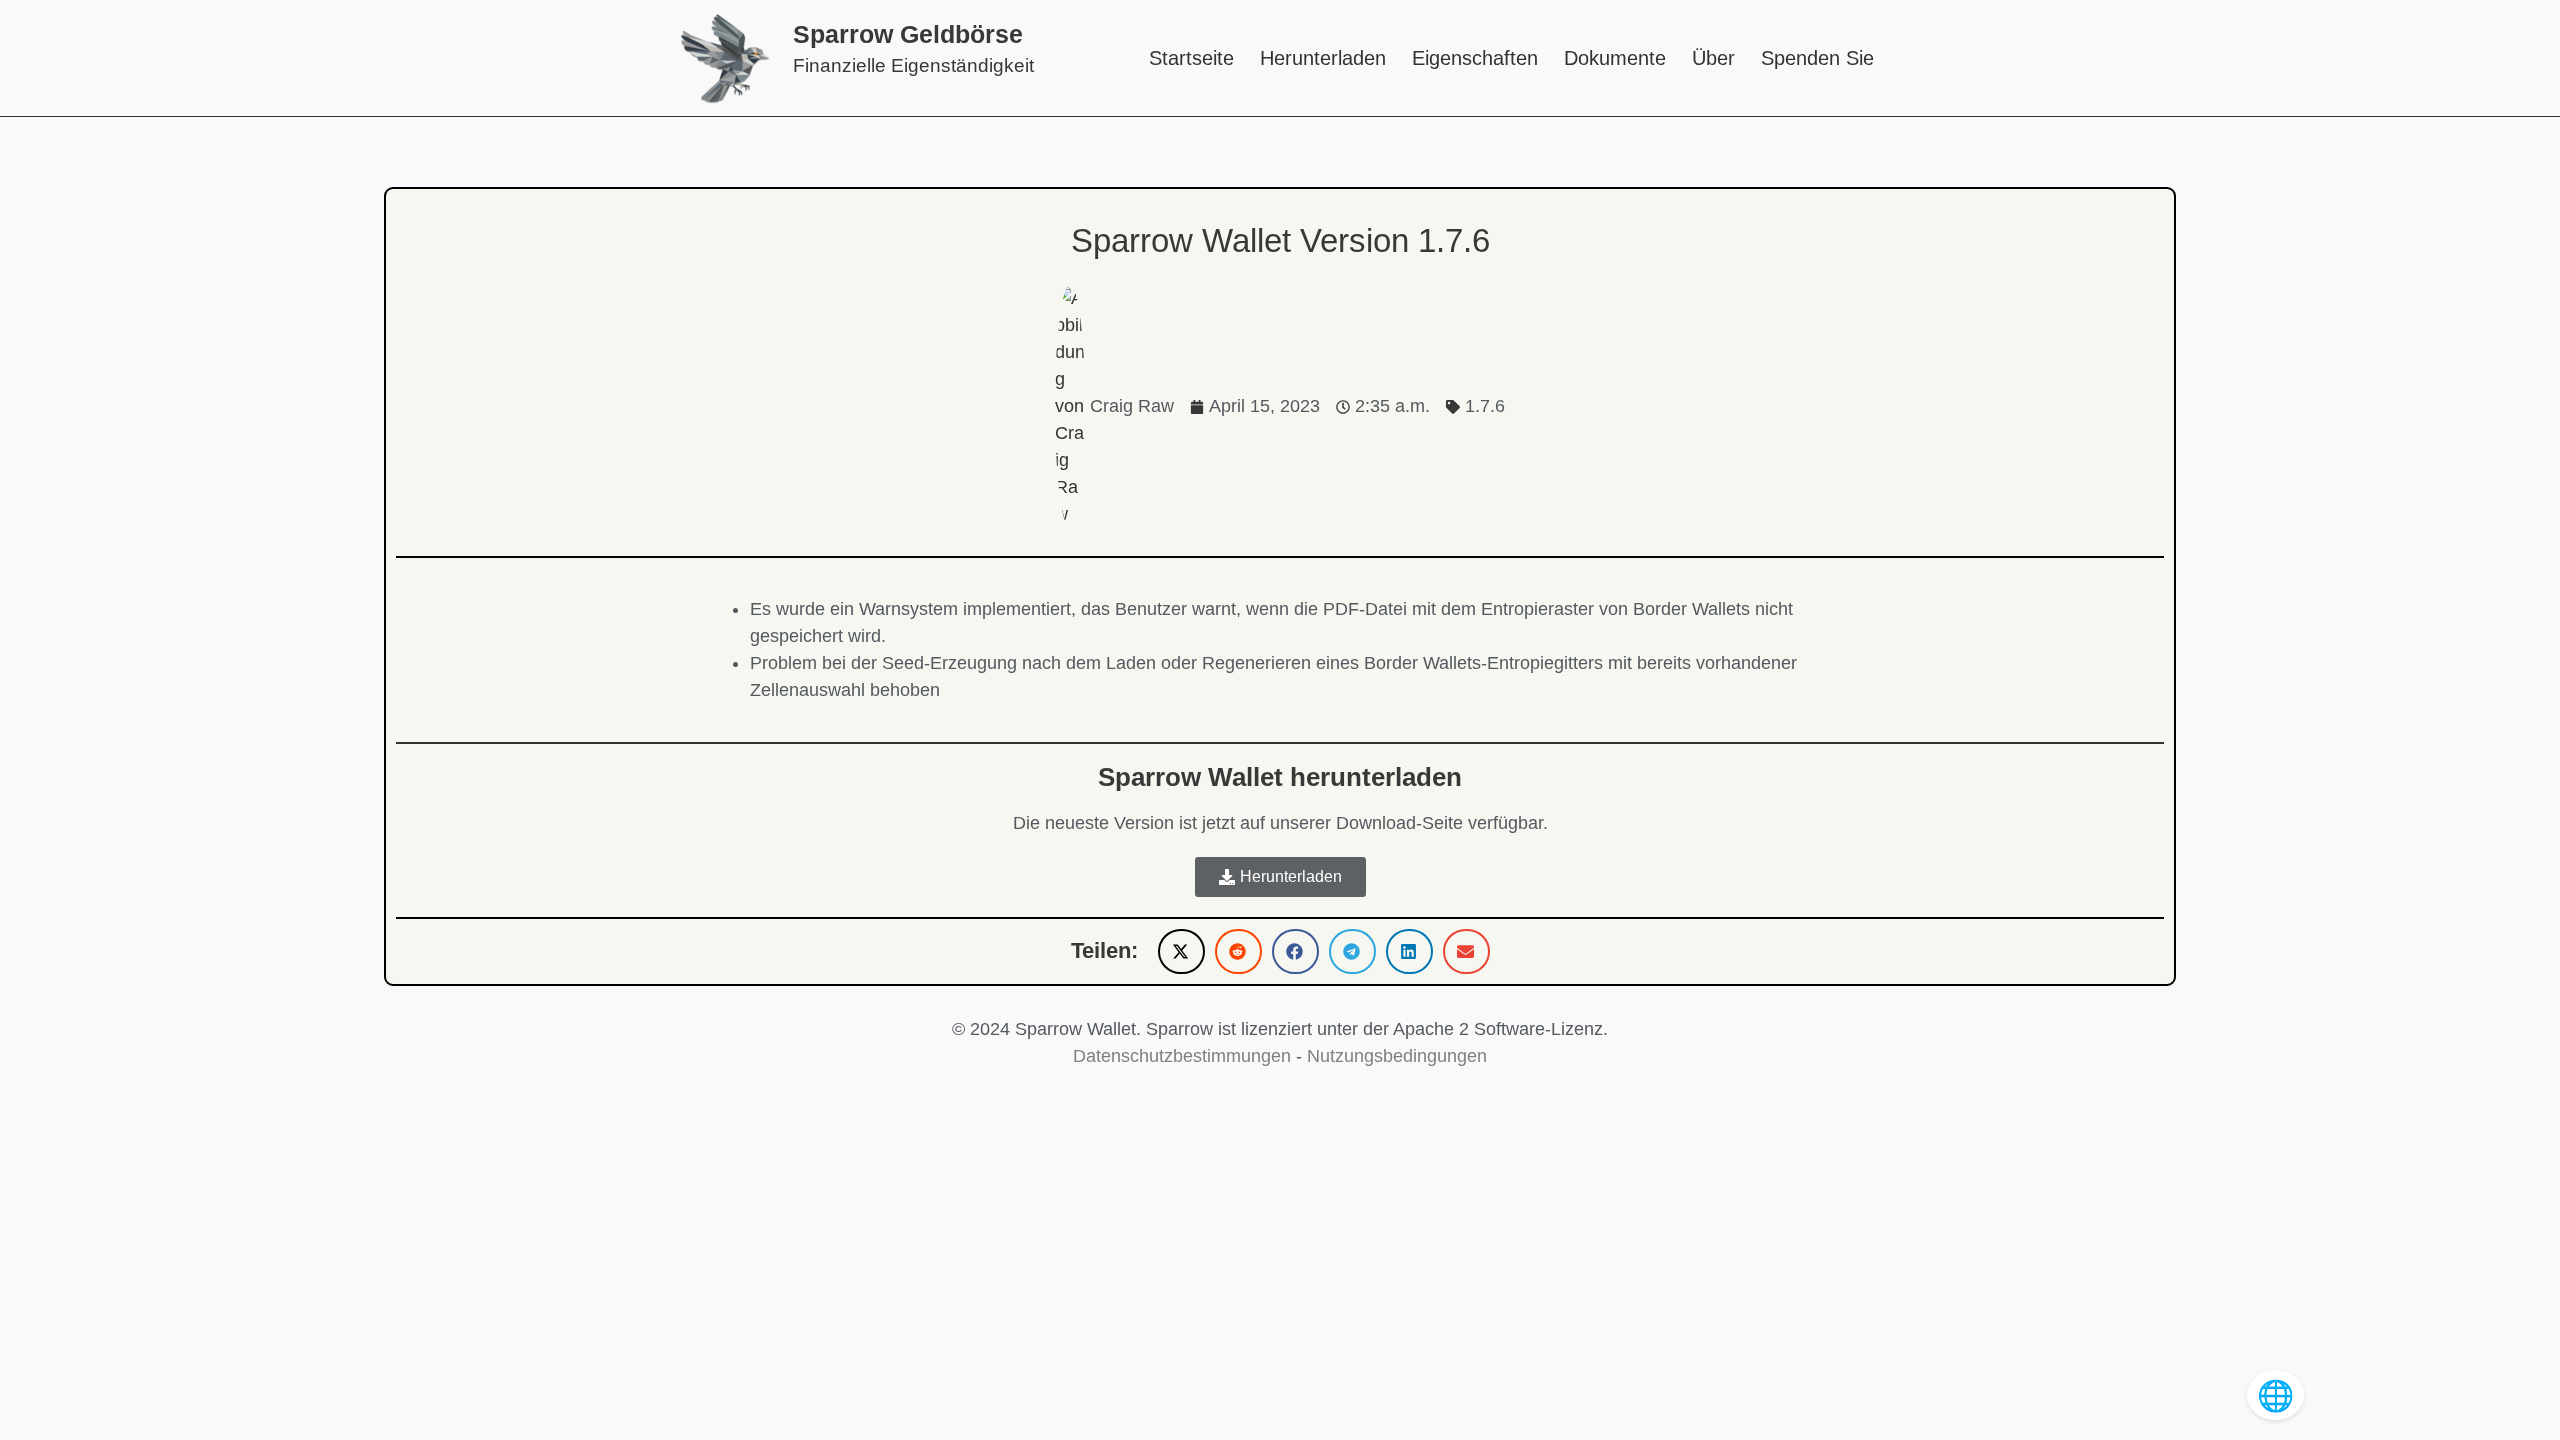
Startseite (1191, 58)
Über (1713, 58)
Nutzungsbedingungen (1397, 1056)
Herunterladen (1323, 58)
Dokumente (1615, 58)
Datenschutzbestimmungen (1182, 1056)
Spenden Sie (1817, 58)
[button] (1181, 951)
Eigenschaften (1475, 58)
